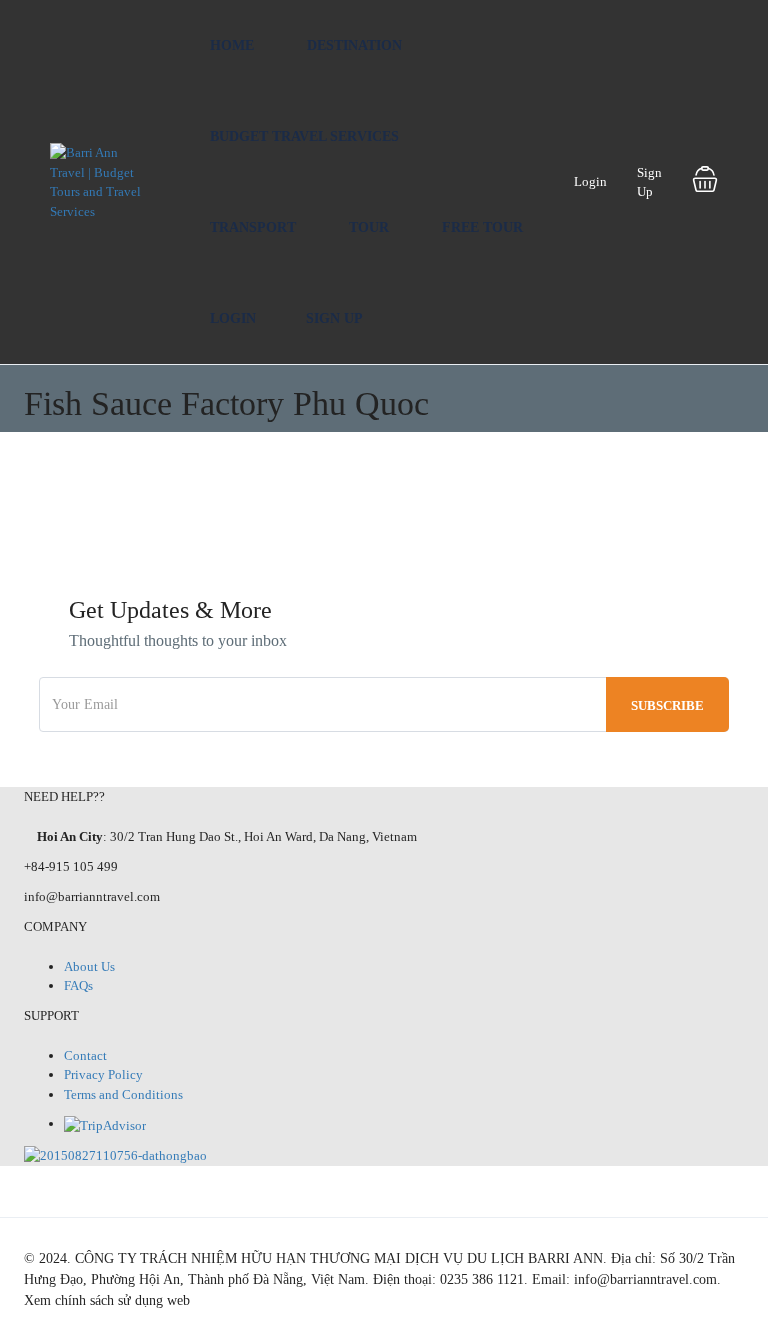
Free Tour (482, 227)
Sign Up (334, 318)
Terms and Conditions (123, 1094)
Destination (354, 45)
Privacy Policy (103, 1074)
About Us (89, 966)
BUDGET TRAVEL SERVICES (304, 136)
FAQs (78, 985)
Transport (253, 227)
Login (233, 318)
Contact (85, 1055)
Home (232, 45)
